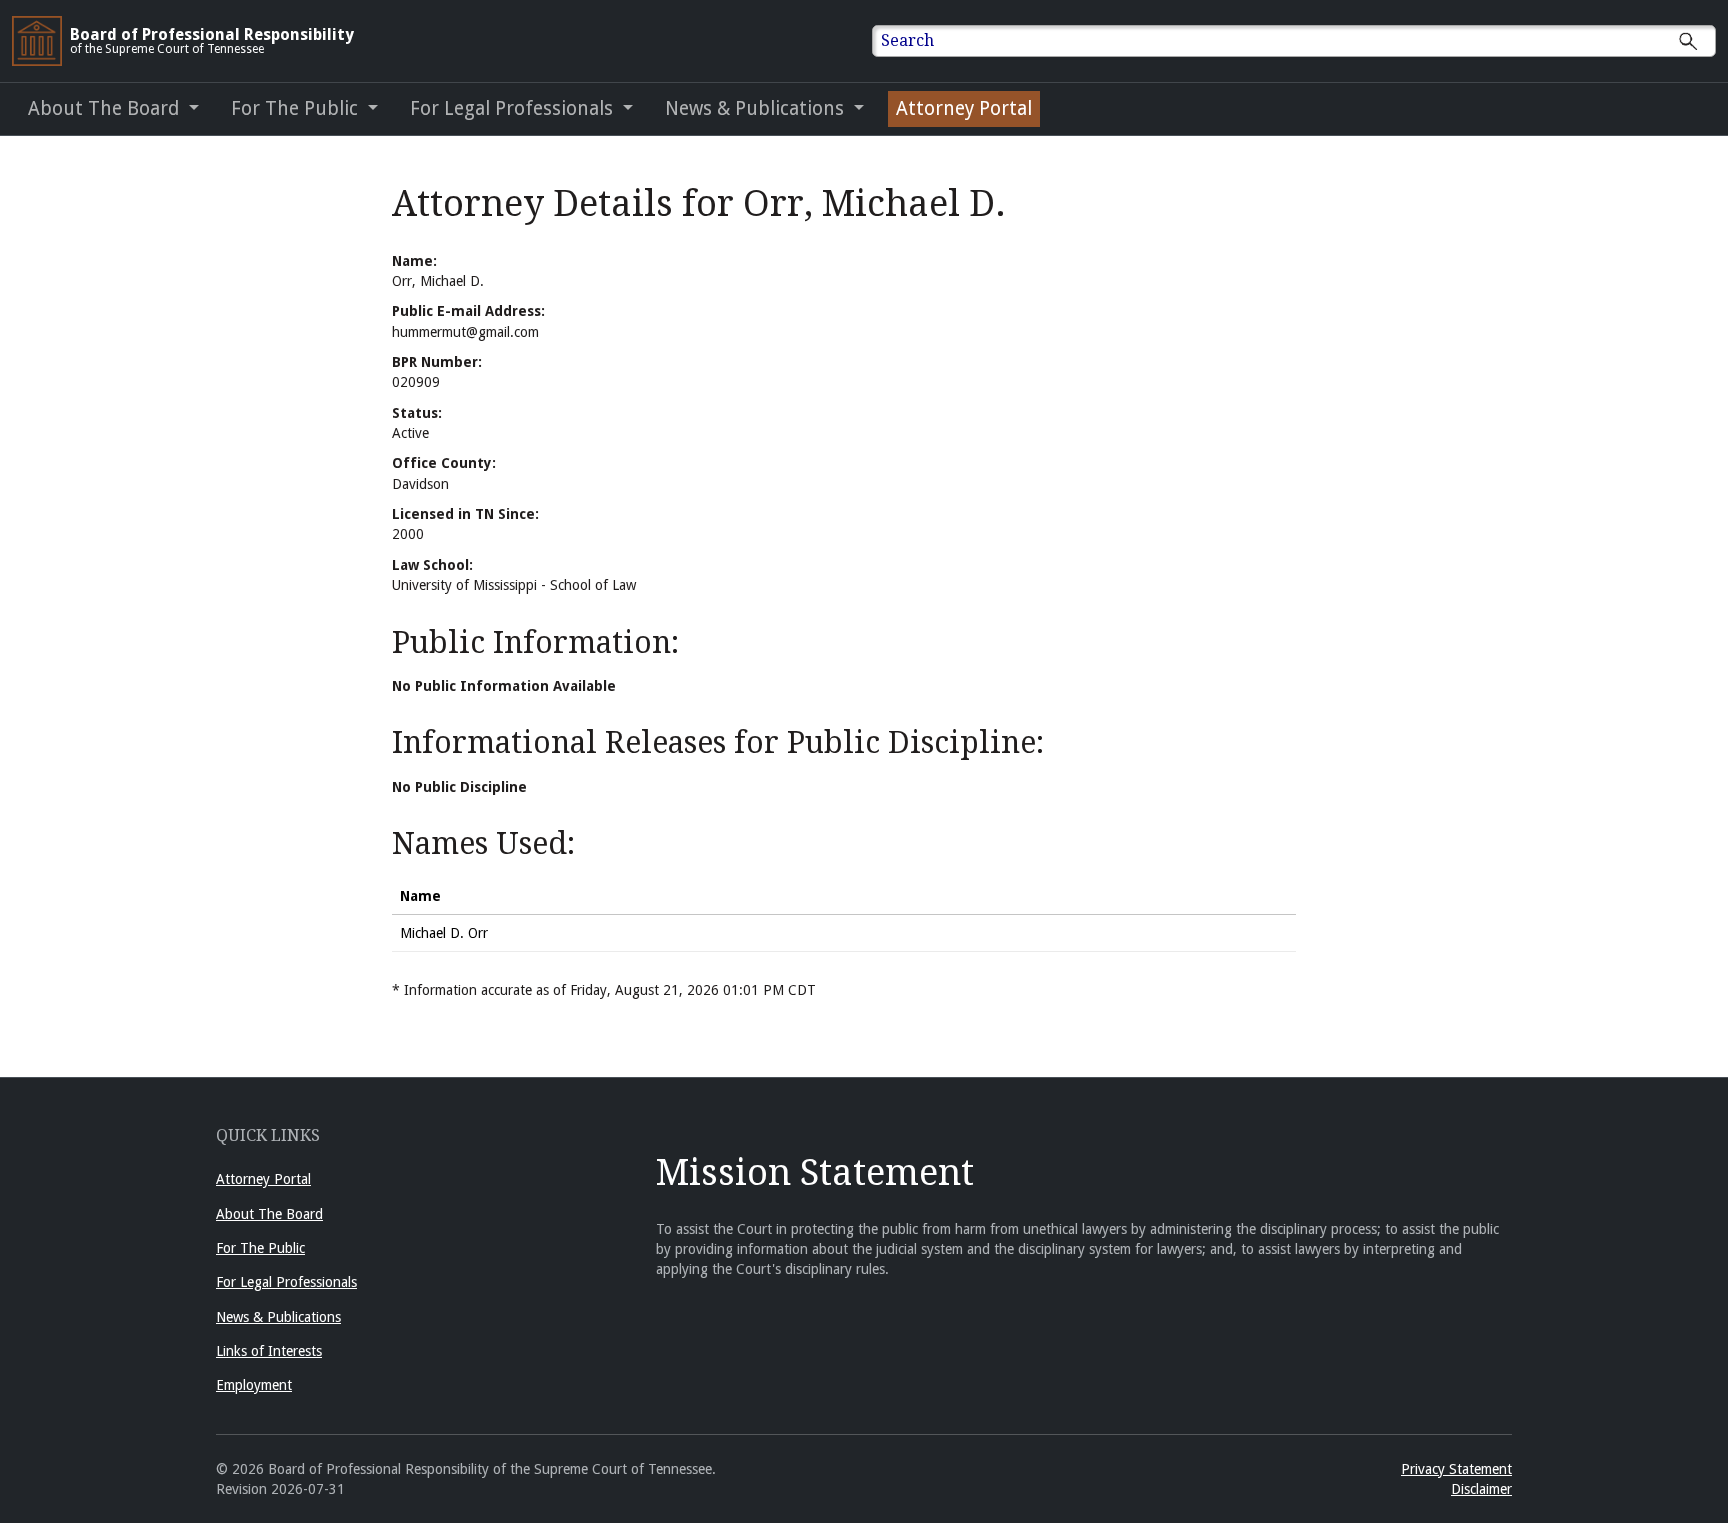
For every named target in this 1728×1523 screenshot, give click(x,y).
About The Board (269, 1214)
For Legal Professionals (286, 1282)
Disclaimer (1481, 1489)
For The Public (260, 1248)
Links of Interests (269, 1351)
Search (907, 40)
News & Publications (278, 1317)
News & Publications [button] (757, 108)
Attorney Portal (964, 108)
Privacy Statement (1456, 1469)
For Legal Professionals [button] (514, 108)
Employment (254, 1385)
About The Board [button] (106, 108)
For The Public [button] (297, 108)
